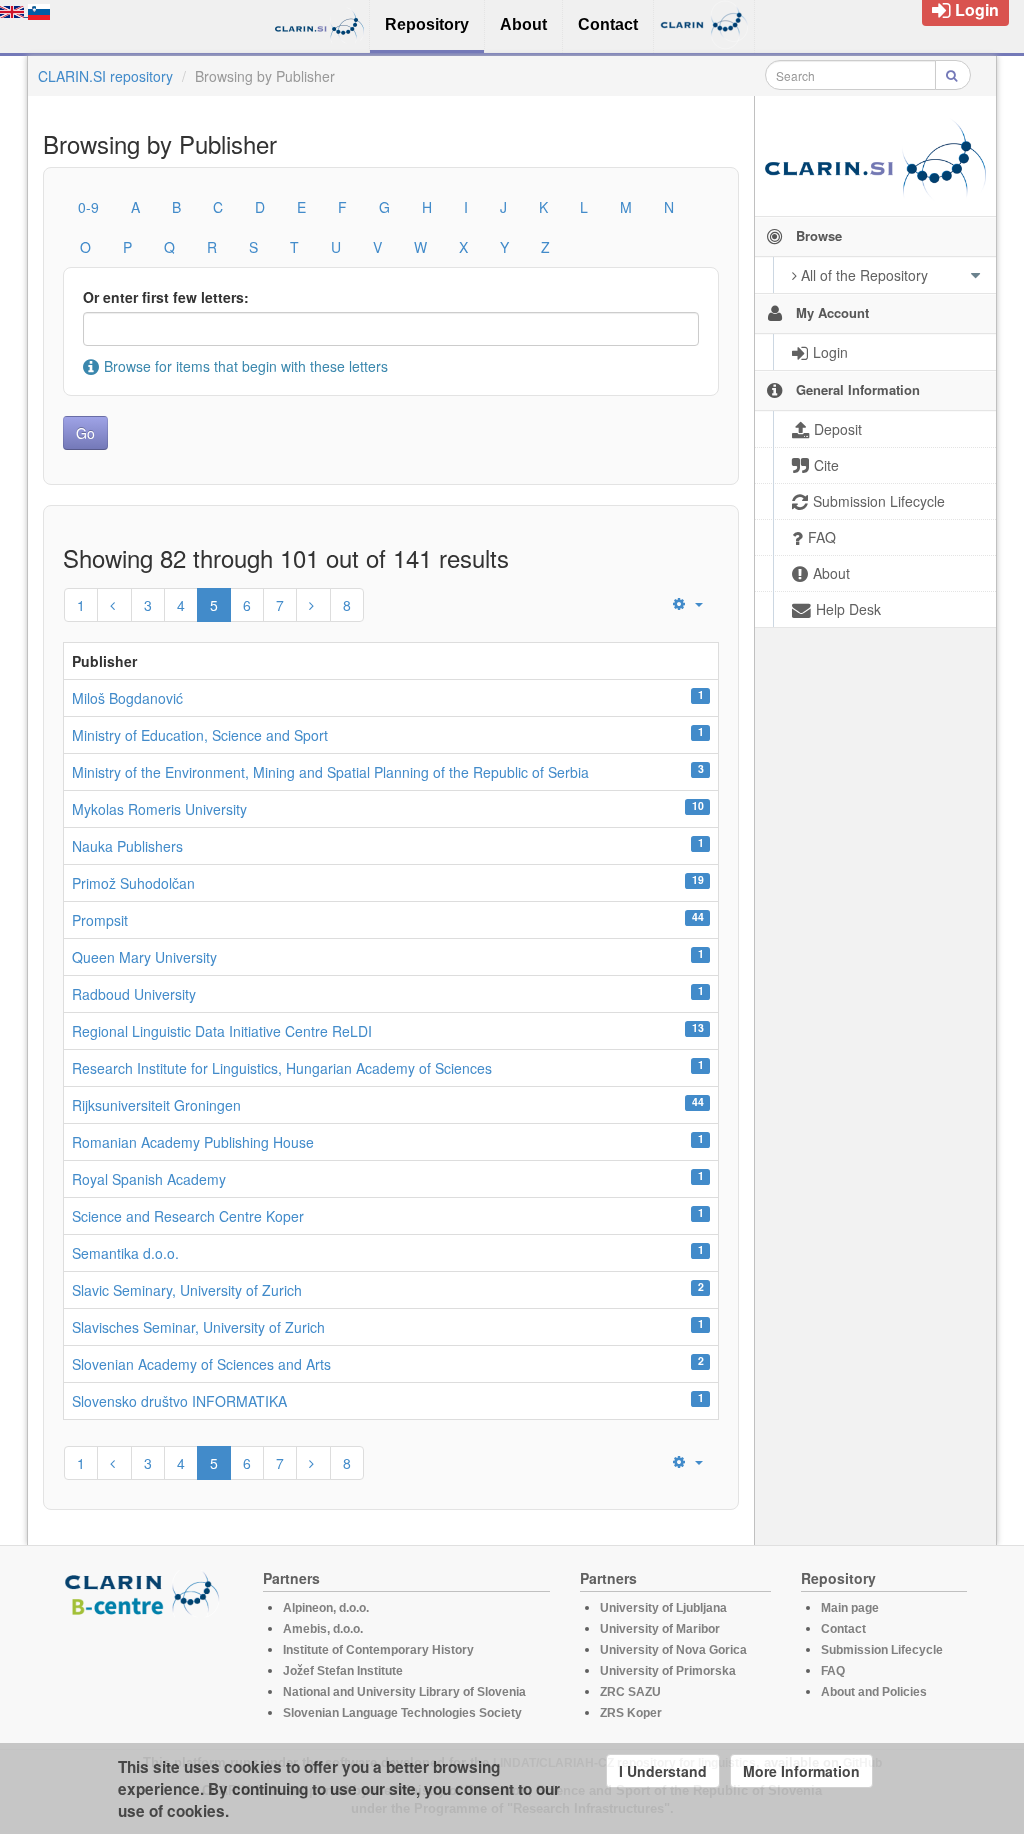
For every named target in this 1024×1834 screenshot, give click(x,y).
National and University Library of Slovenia (404, 1692)
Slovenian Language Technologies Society (402, 1713)
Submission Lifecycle (882, 1650)
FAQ (833, 1671)
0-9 (88, 207)
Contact (843, 1629)
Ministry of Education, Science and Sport (200, 735)
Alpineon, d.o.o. (326, 1608)
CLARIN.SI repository (105, 76)
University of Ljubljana (663, 1608)
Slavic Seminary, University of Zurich (187, 1290)
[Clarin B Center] (145, 1592)
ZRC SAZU (630, 1692)
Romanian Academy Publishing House (193, 1142)
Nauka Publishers (127, 846)
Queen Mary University (144, 957)
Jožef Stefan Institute (343, 1671)
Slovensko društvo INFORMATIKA (179, 1401)
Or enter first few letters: (166, 297)
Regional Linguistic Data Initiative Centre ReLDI (222, 1031)
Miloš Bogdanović (127, 698)
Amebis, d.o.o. (323, 1629)
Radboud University (134, 994)
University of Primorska (668, 1671)
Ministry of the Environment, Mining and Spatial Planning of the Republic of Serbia (330, 772)
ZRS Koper (631, 1713)
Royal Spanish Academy (149, 1179)
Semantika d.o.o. (125, 1253)
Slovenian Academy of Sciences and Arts (201, 1364)
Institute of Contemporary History (378, 1650)
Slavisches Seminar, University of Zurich (198, 1327)
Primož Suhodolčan (133, 883)
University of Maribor (660, 1629)
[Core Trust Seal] (145, 1674)
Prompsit (100, 920)
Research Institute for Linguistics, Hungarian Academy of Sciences (282, 1068)
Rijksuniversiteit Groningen (156, 1105)
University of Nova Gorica (673, 1650)
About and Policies (874, 1692)
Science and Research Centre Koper (188, 1216)
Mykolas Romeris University (159, 809)
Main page (850, 1608)
